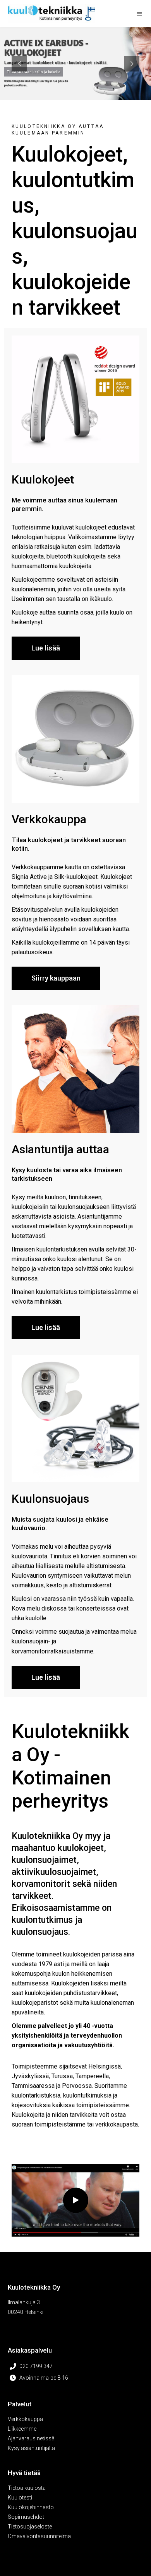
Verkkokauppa (25, 2419)
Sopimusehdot (26, 2517)
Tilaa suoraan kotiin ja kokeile (33, 72)
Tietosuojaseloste (30, 2527)
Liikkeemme (22, 2429)
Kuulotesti (20, 2498)
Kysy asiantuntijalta (31, 2448)
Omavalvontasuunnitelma (39, 2536)
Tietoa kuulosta (27, 2488)
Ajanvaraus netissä (31, 2438)
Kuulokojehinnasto (31, 2507)
